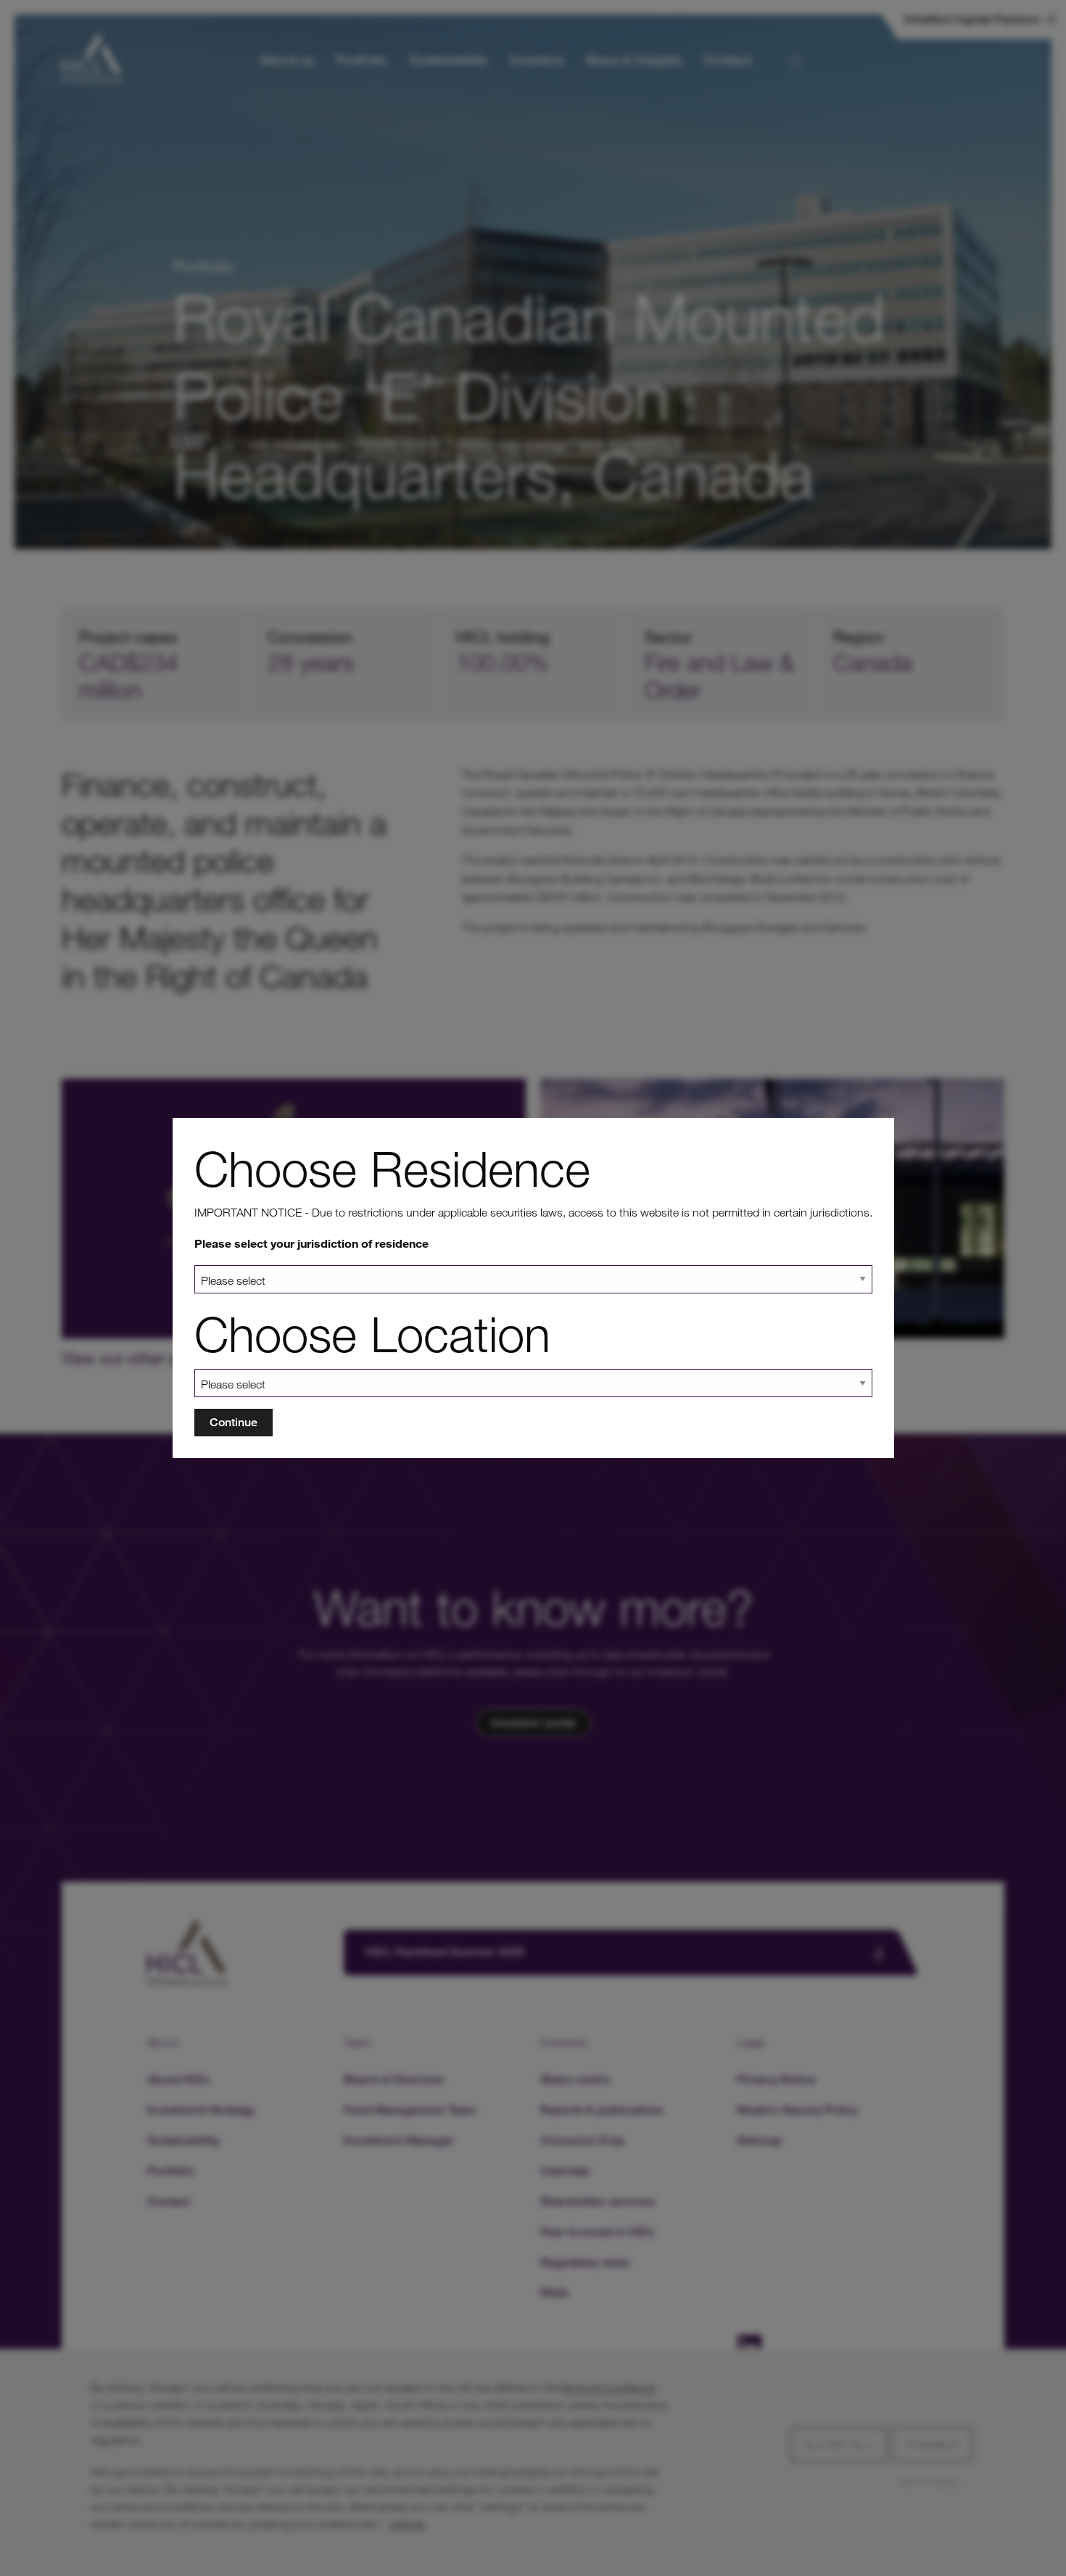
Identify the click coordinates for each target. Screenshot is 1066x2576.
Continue (234, 1422)
